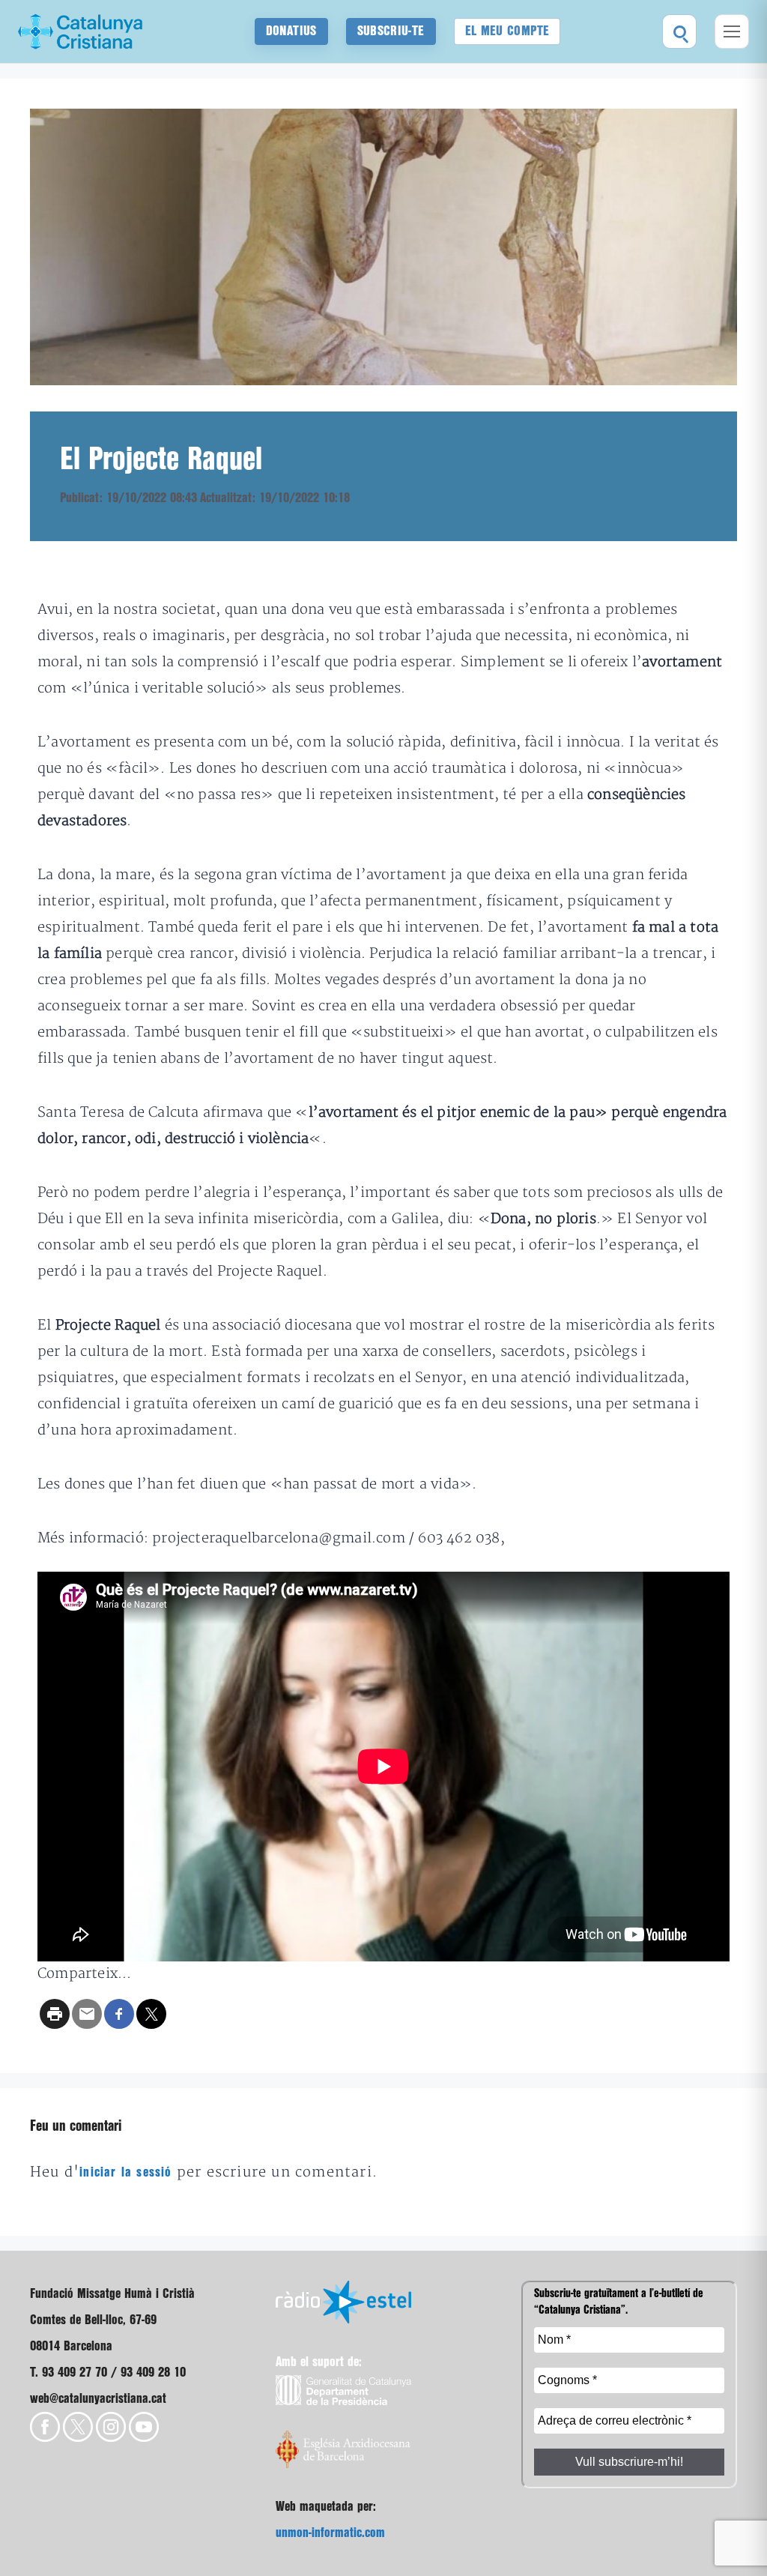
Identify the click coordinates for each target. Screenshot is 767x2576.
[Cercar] (679, 31)
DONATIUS (291, 31)
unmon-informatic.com (330, 2533)
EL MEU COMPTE (507, 31)
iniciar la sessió (125, 2172)
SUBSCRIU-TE (391, 31)
